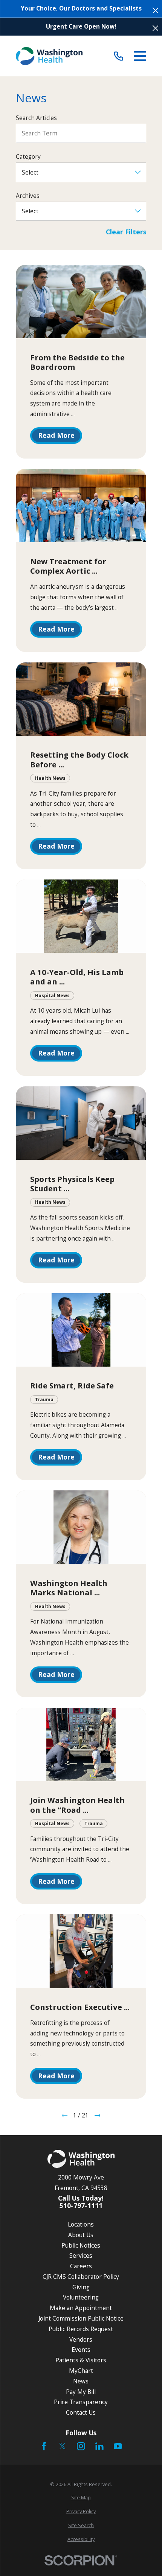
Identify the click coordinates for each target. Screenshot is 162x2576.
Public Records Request (81, 2329)
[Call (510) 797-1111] (118, 56)
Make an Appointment (81, 2308)
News (81, 2381)
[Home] (49, 56)
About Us (81, 2235)
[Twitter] (63, 2446)
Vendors (81, 2339)
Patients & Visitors (81, 2360)
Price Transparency (81, 2402)
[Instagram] (81, 2446)
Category (28, 157)
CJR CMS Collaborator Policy (81, 2277)
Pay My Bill (81, 2392)
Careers (81, 2266)
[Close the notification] (155, 10)
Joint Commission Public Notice (81, 2318)
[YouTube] (118, 2446)
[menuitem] (81, 2498)
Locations (81, 2224)
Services (81, 2256)
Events (81, 2350)
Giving (81, 2287)
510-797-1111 (81, 2206)
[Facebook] (44, 2446)
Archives (28, 196)
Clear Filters (126, 232)
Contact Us (81, 2412)
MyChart (81, 2371)
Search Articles (36, 118)
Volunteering (81, 2297)
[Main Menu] (140, 56)
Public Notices (81, 2245)
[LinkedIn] (99, 2446)
